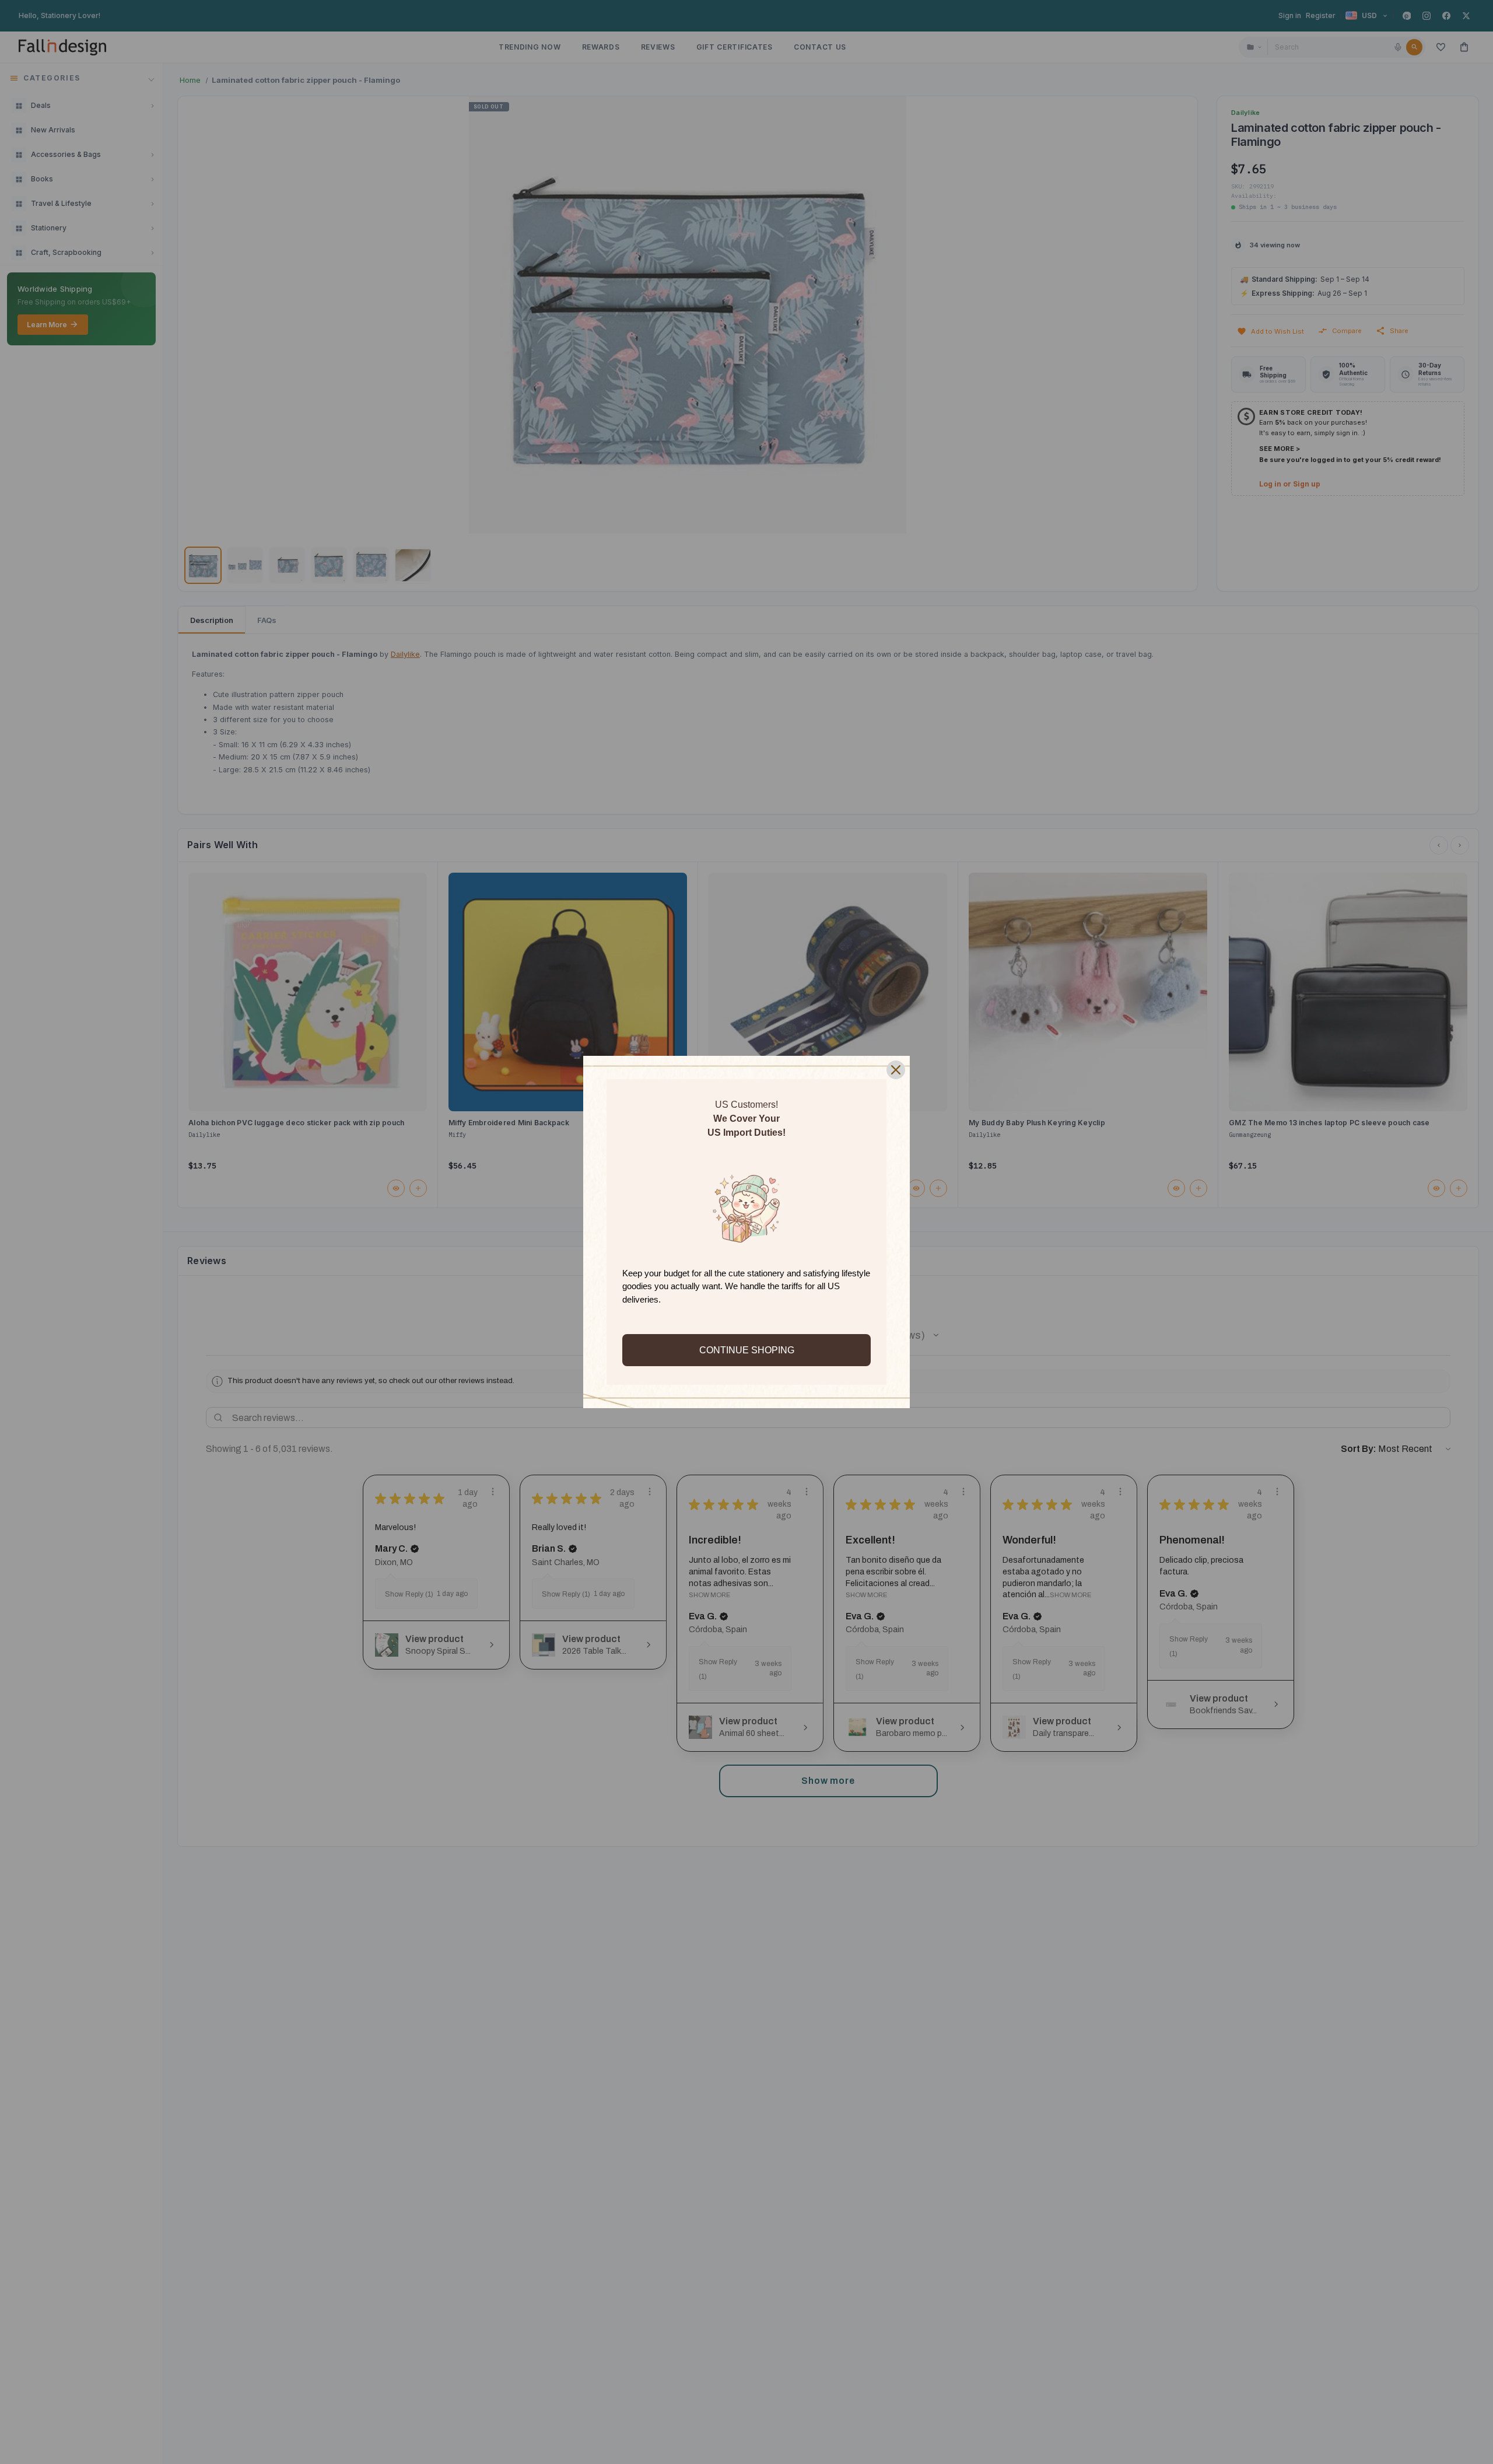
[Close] (896, 1070)
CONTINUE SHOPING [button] (747, 1350)
